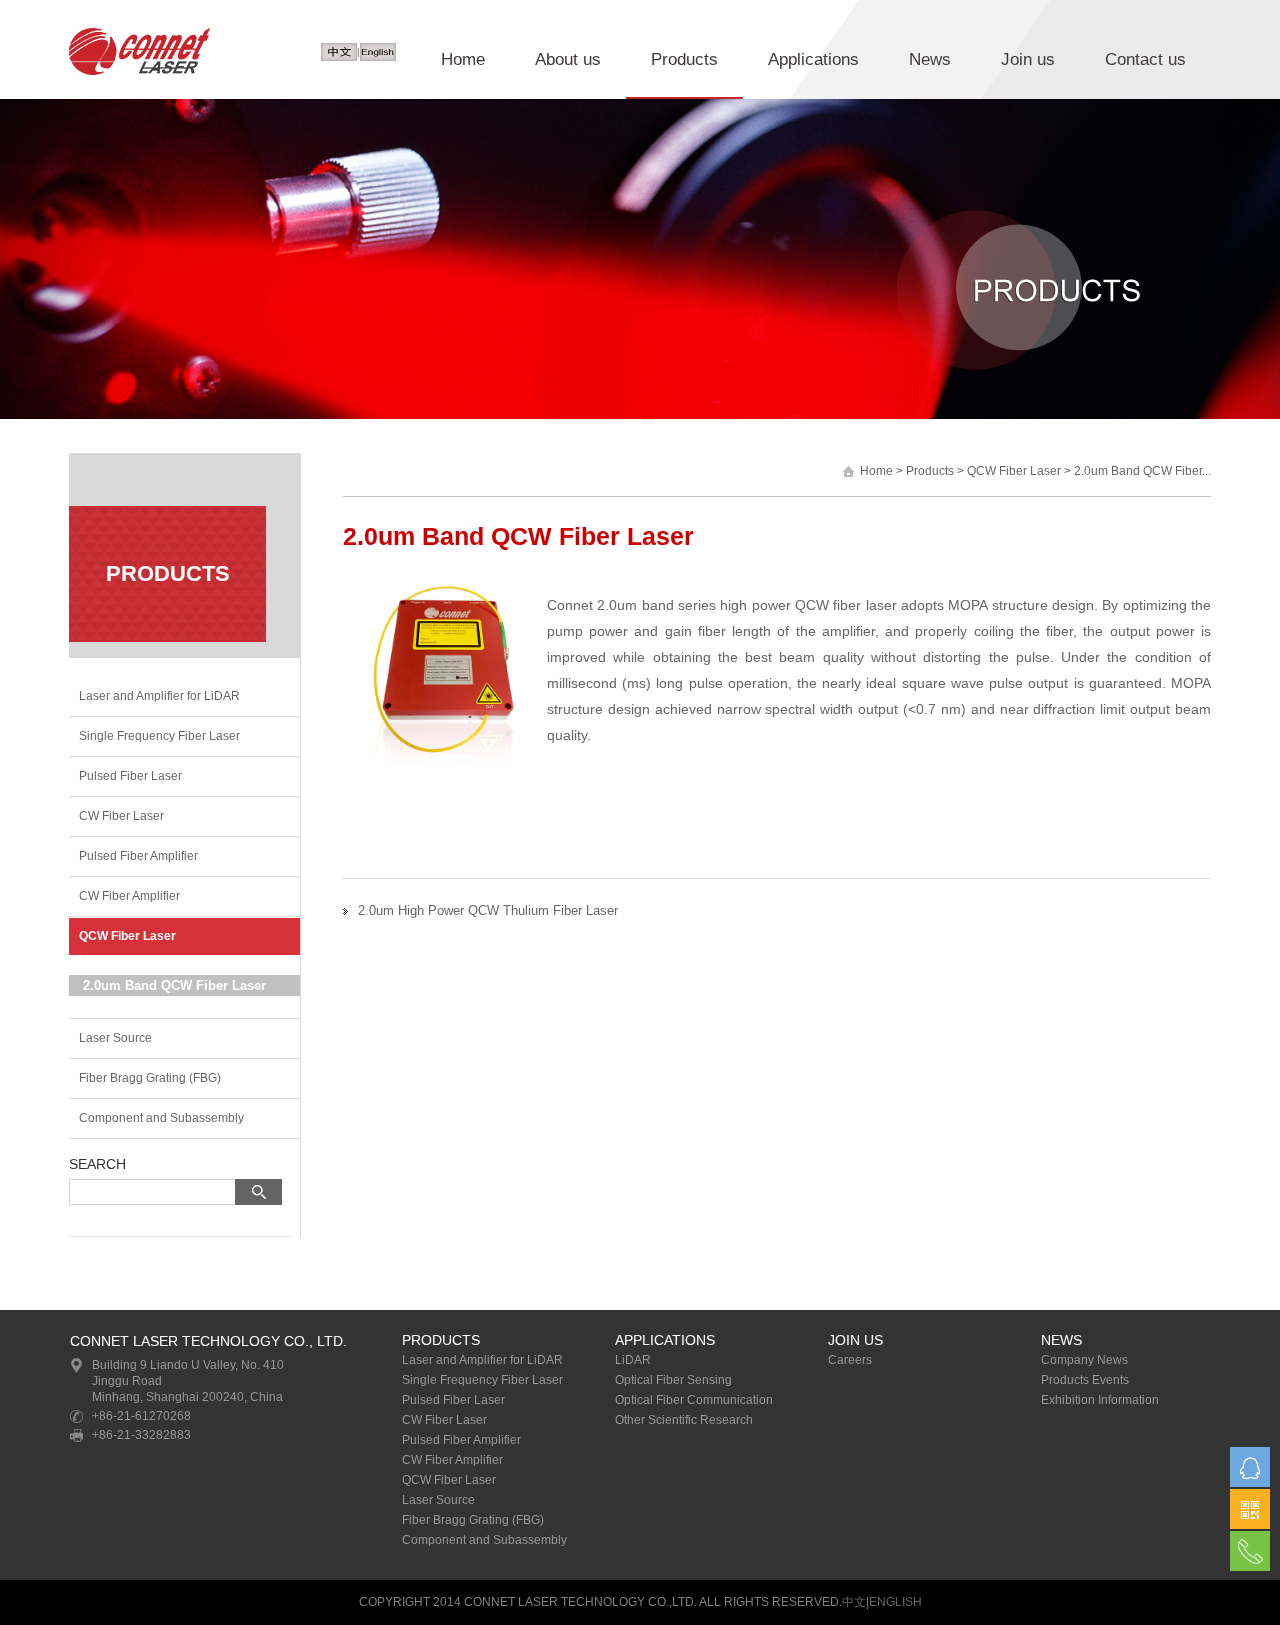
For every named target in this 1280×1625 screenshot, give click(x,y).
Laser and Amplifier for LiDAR (159, 696)
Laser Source (115, 1038)
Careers (850, 1360)
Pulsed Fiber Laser (130, 776)
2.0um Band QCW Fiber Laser (174, 985)
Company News (1084, 1360)
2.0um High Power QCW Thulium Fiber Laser (488, 910)
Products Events (1085, 1380)
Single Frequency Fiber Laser (159, 736)
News (930, 59)
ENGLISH (895, 1602)
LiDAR (633, 1360)
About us (568, 59)
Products (684, 59)
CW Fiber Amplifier (129, 896)
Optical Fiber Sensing (673, 1380)
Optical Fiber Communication (694, 1400)
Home (463, 59)
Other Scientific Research (684, 1420)
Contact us (1145, 59)
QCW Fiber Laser (127, 936)
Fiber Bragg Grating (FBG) (150, 1078)
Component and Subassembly (161, 1118)
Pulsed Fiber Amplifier (138, 856)
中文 (854, 1602)
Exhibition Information (1100, 1400)
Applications (813, 59)
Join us (1028, 59)
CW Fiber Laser (121, 816)
